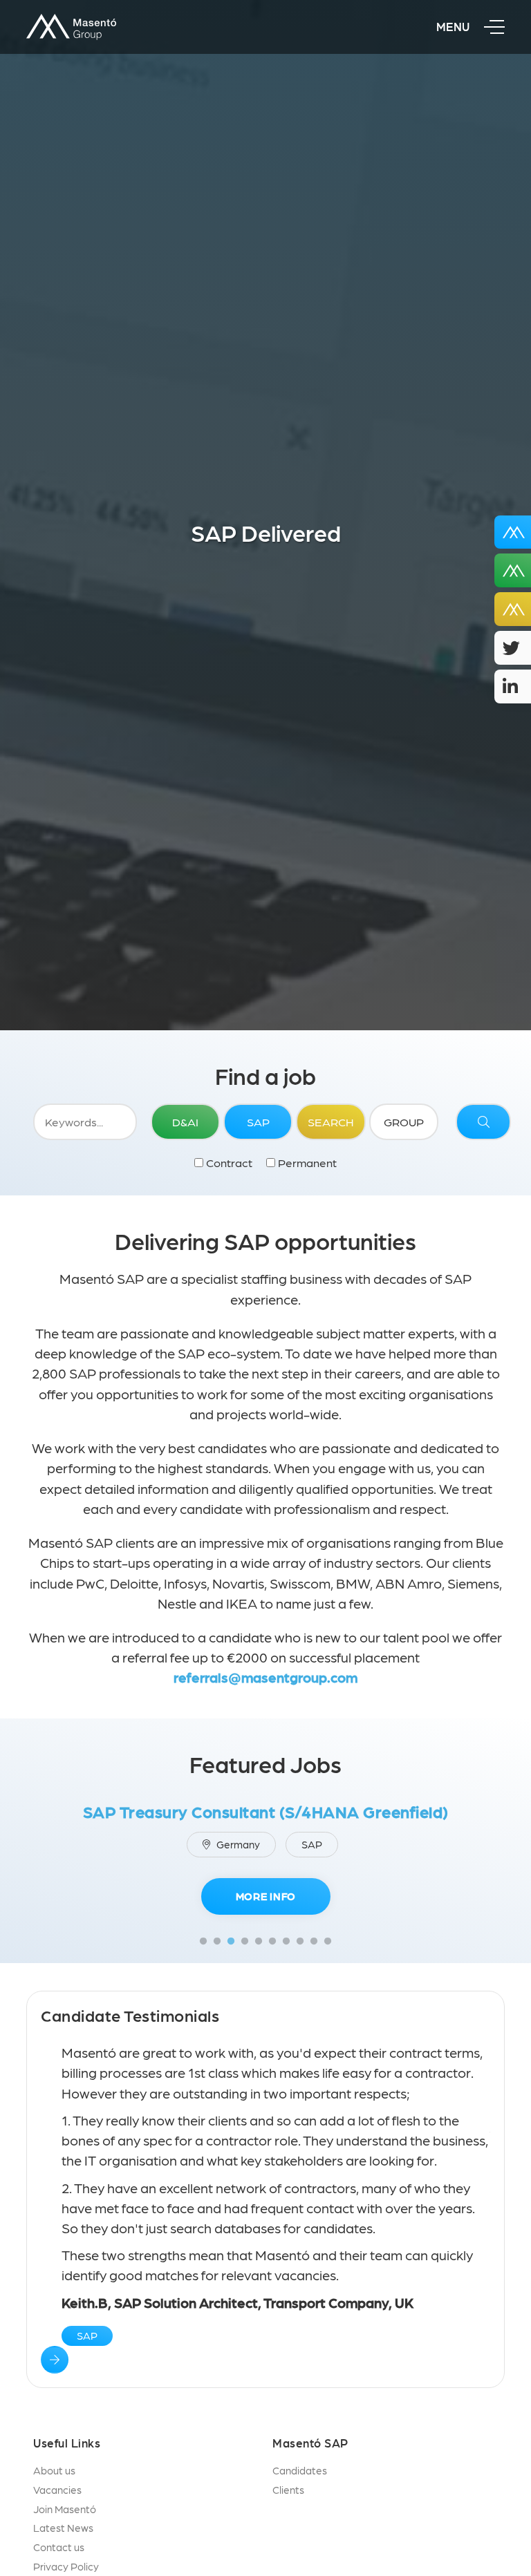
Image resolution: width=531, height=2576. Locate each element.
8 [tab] (300, 1942)
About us (54, 2470)
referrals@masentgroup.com (265, 1677)
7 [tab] (286, 1942)
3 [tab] (231, 1942)
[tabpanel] (265, 1863)
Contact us (59, 2547)
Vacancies (57, 2490)
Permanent (306, 1162)
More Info (266, 1896)
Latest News (63, 2528)
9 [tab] (314, 1942)
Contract (228, 1162)
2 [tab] (217, 1942)
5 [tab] (259, 1942)
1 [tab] (203, 1942)
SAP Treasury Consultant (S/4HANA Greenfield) (266, 1811)
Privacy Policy (66, 2566)
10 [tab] (328, 1942)
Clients (288, 2490)
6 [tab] (272, 1942)
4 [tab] (245, 1942)
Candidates (300, 2470)
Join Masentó (65, 2509)
